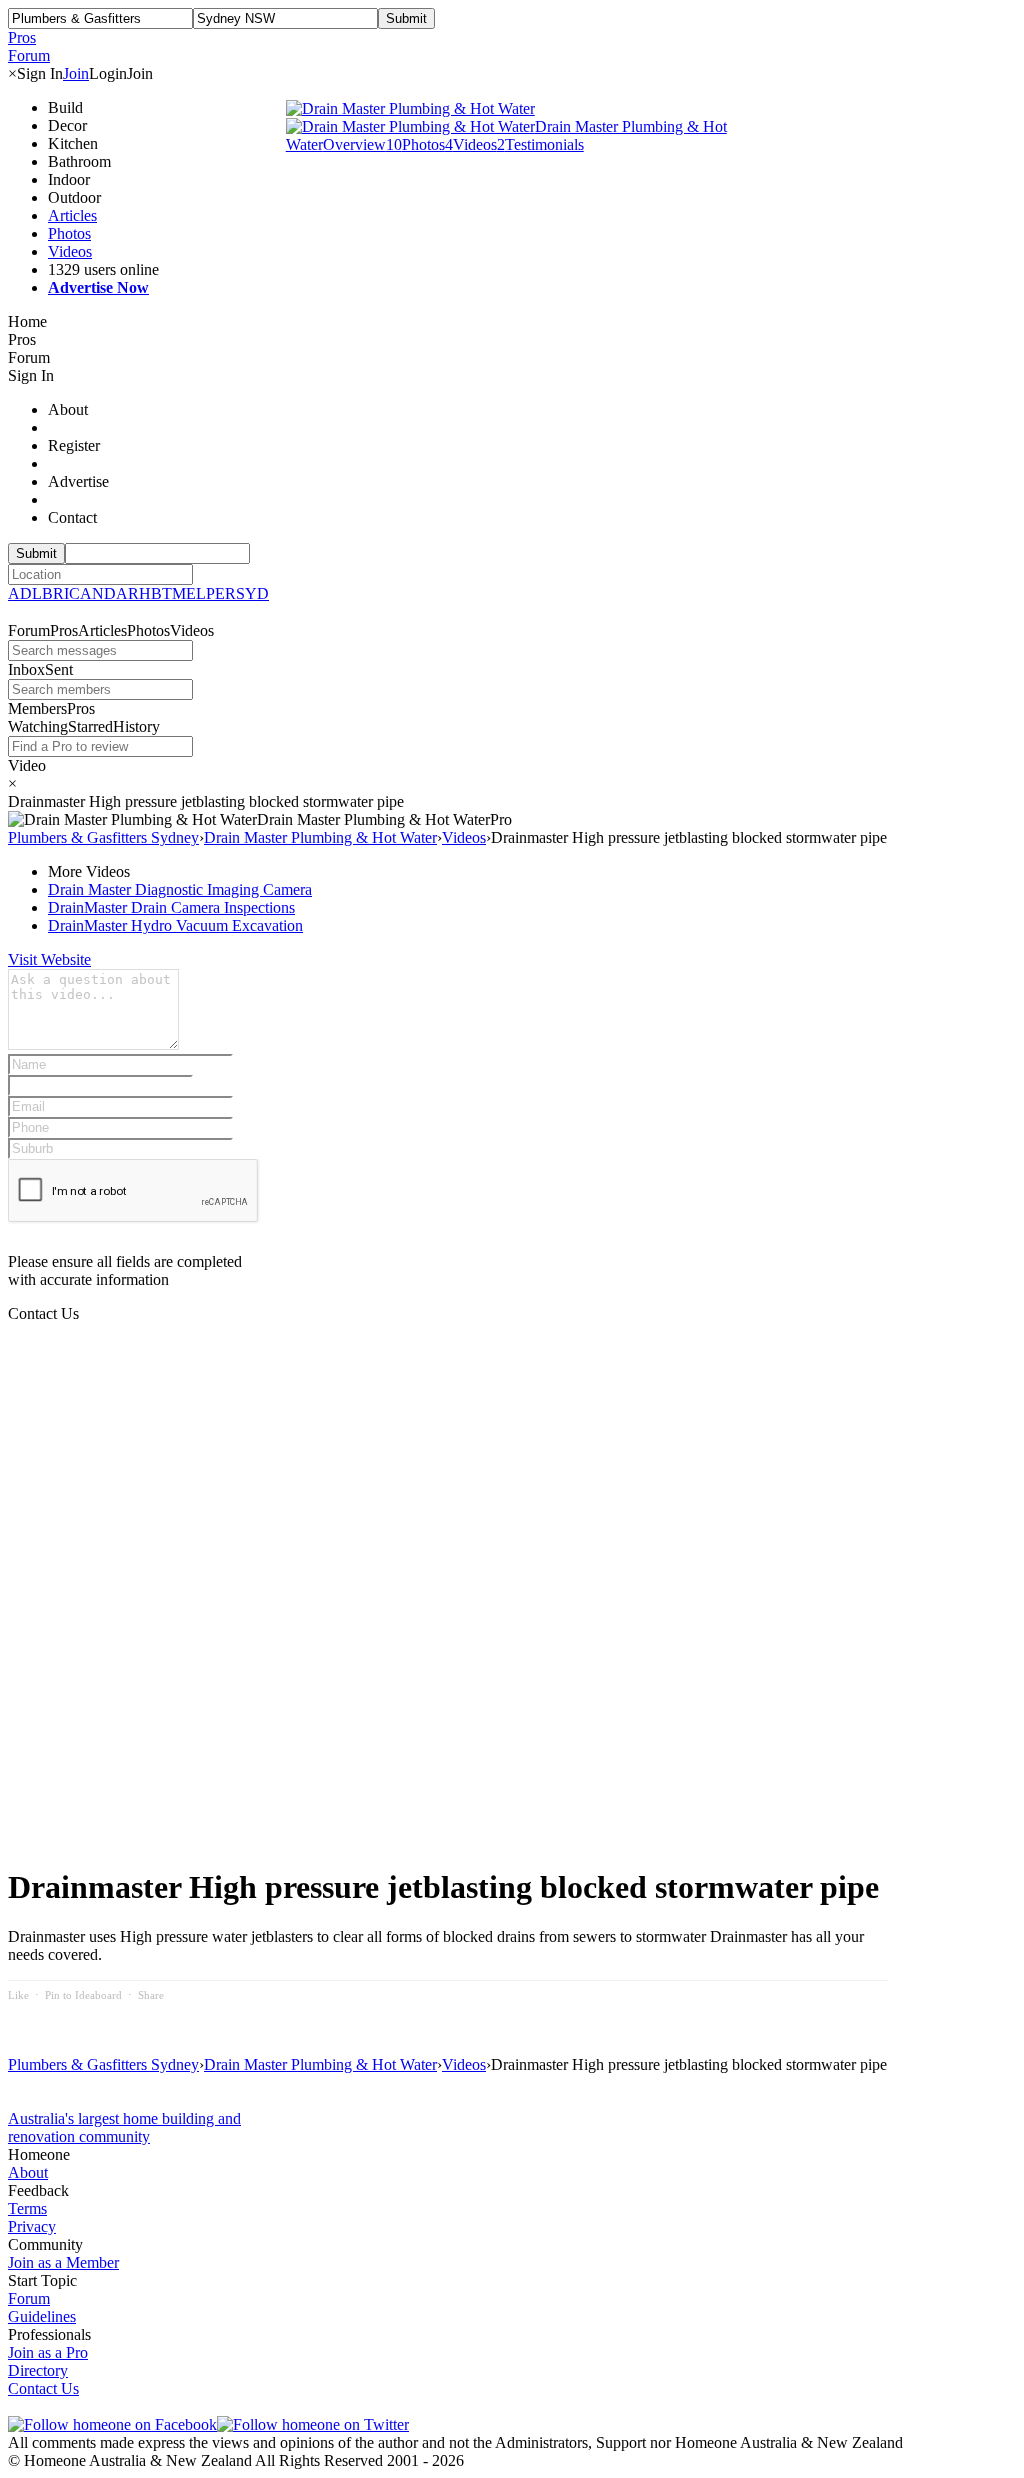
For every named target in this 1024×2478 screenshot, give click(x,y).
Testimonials (540, 144)
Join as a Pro (48, 2352)
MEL (189, 593)
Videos (70, 251)
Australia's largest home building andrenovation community (124, 2127)
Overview (354, 144)
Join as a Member (63, 2262)
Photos (69, 233)
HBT (155, 593)
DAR (121, 593)
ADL (25, 593)
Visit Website (49, 959)
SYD (252, 593)
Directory (38, 2370)
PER (221, 593)
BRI (55, 593)
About (28, 2172)
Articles (72, 215)
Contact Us (43, 2388)
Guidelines (42, 2316)
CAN (86, 593)
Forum (29, 2298)
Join (76, 73)
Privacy (32, 2226)
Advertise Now (98, 287)
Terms (27, 2208)
